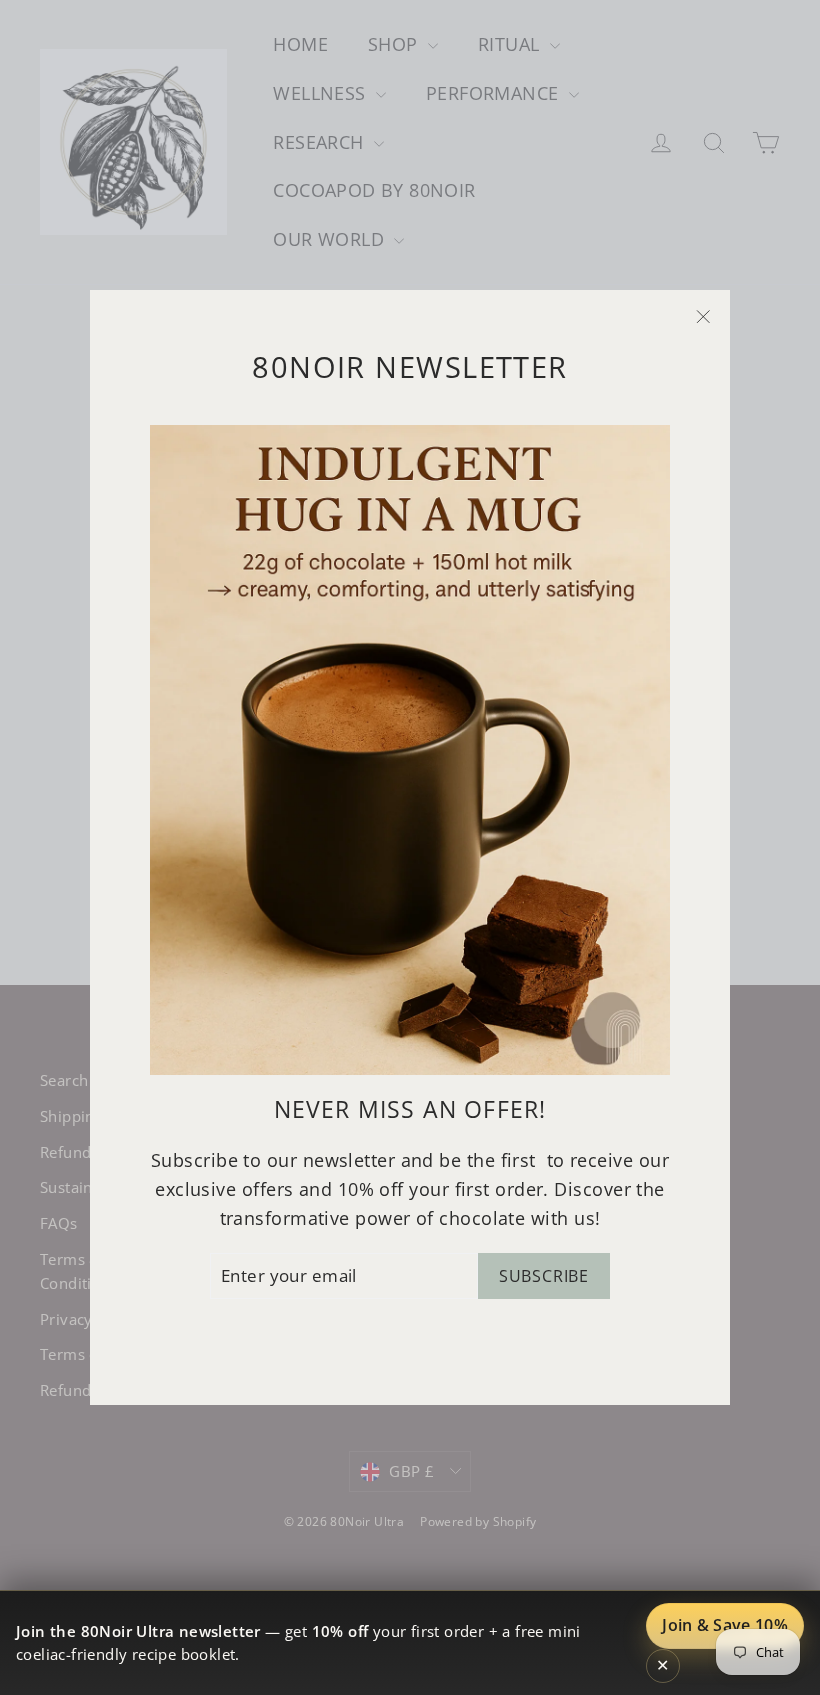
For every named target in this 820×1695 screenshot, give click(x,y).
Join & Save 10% (725, 1625)
